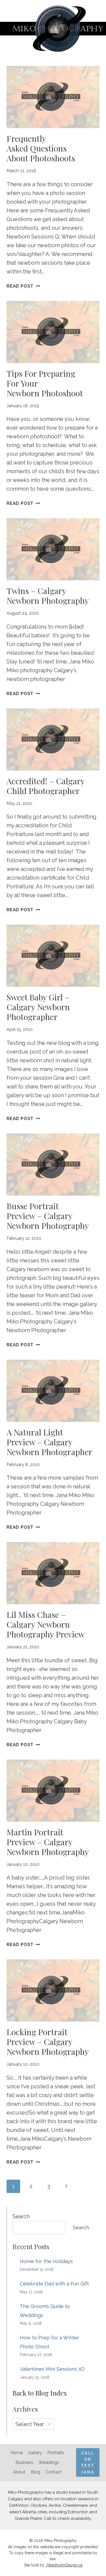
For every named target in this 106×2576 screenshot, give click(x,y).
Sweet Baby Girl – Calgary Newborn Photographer (38, 1007)
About (19, 2472)
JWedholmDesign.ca (64, 2565)
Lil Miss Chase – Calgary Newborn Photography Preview (46, 1624)
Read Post (23, 286)
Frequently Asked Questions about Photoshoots (41, 148)
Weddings (49, 2462)
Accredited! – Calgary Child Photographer (46, 786)
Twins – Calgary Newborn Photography (48, 596)
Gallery (35, 2453)
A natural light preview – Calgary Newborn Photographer (49, 1442)
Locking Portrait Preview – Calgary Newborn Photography (48, 2042)
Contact (54, 2472)
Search (21, 2216)
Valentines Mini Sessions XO (52, 2369)
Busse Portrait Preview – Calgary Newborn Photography (48, 1216)
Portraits (56, 2453)
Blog (35, 2472)
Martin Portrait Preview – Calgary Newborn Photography (48, 1842)
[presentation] (53, 97)
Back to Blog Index (40, 2393)
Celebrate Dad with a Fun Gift (54, 2284)
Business (24, 2462)
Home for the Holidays (46, 2261)
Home (17, 2453)
